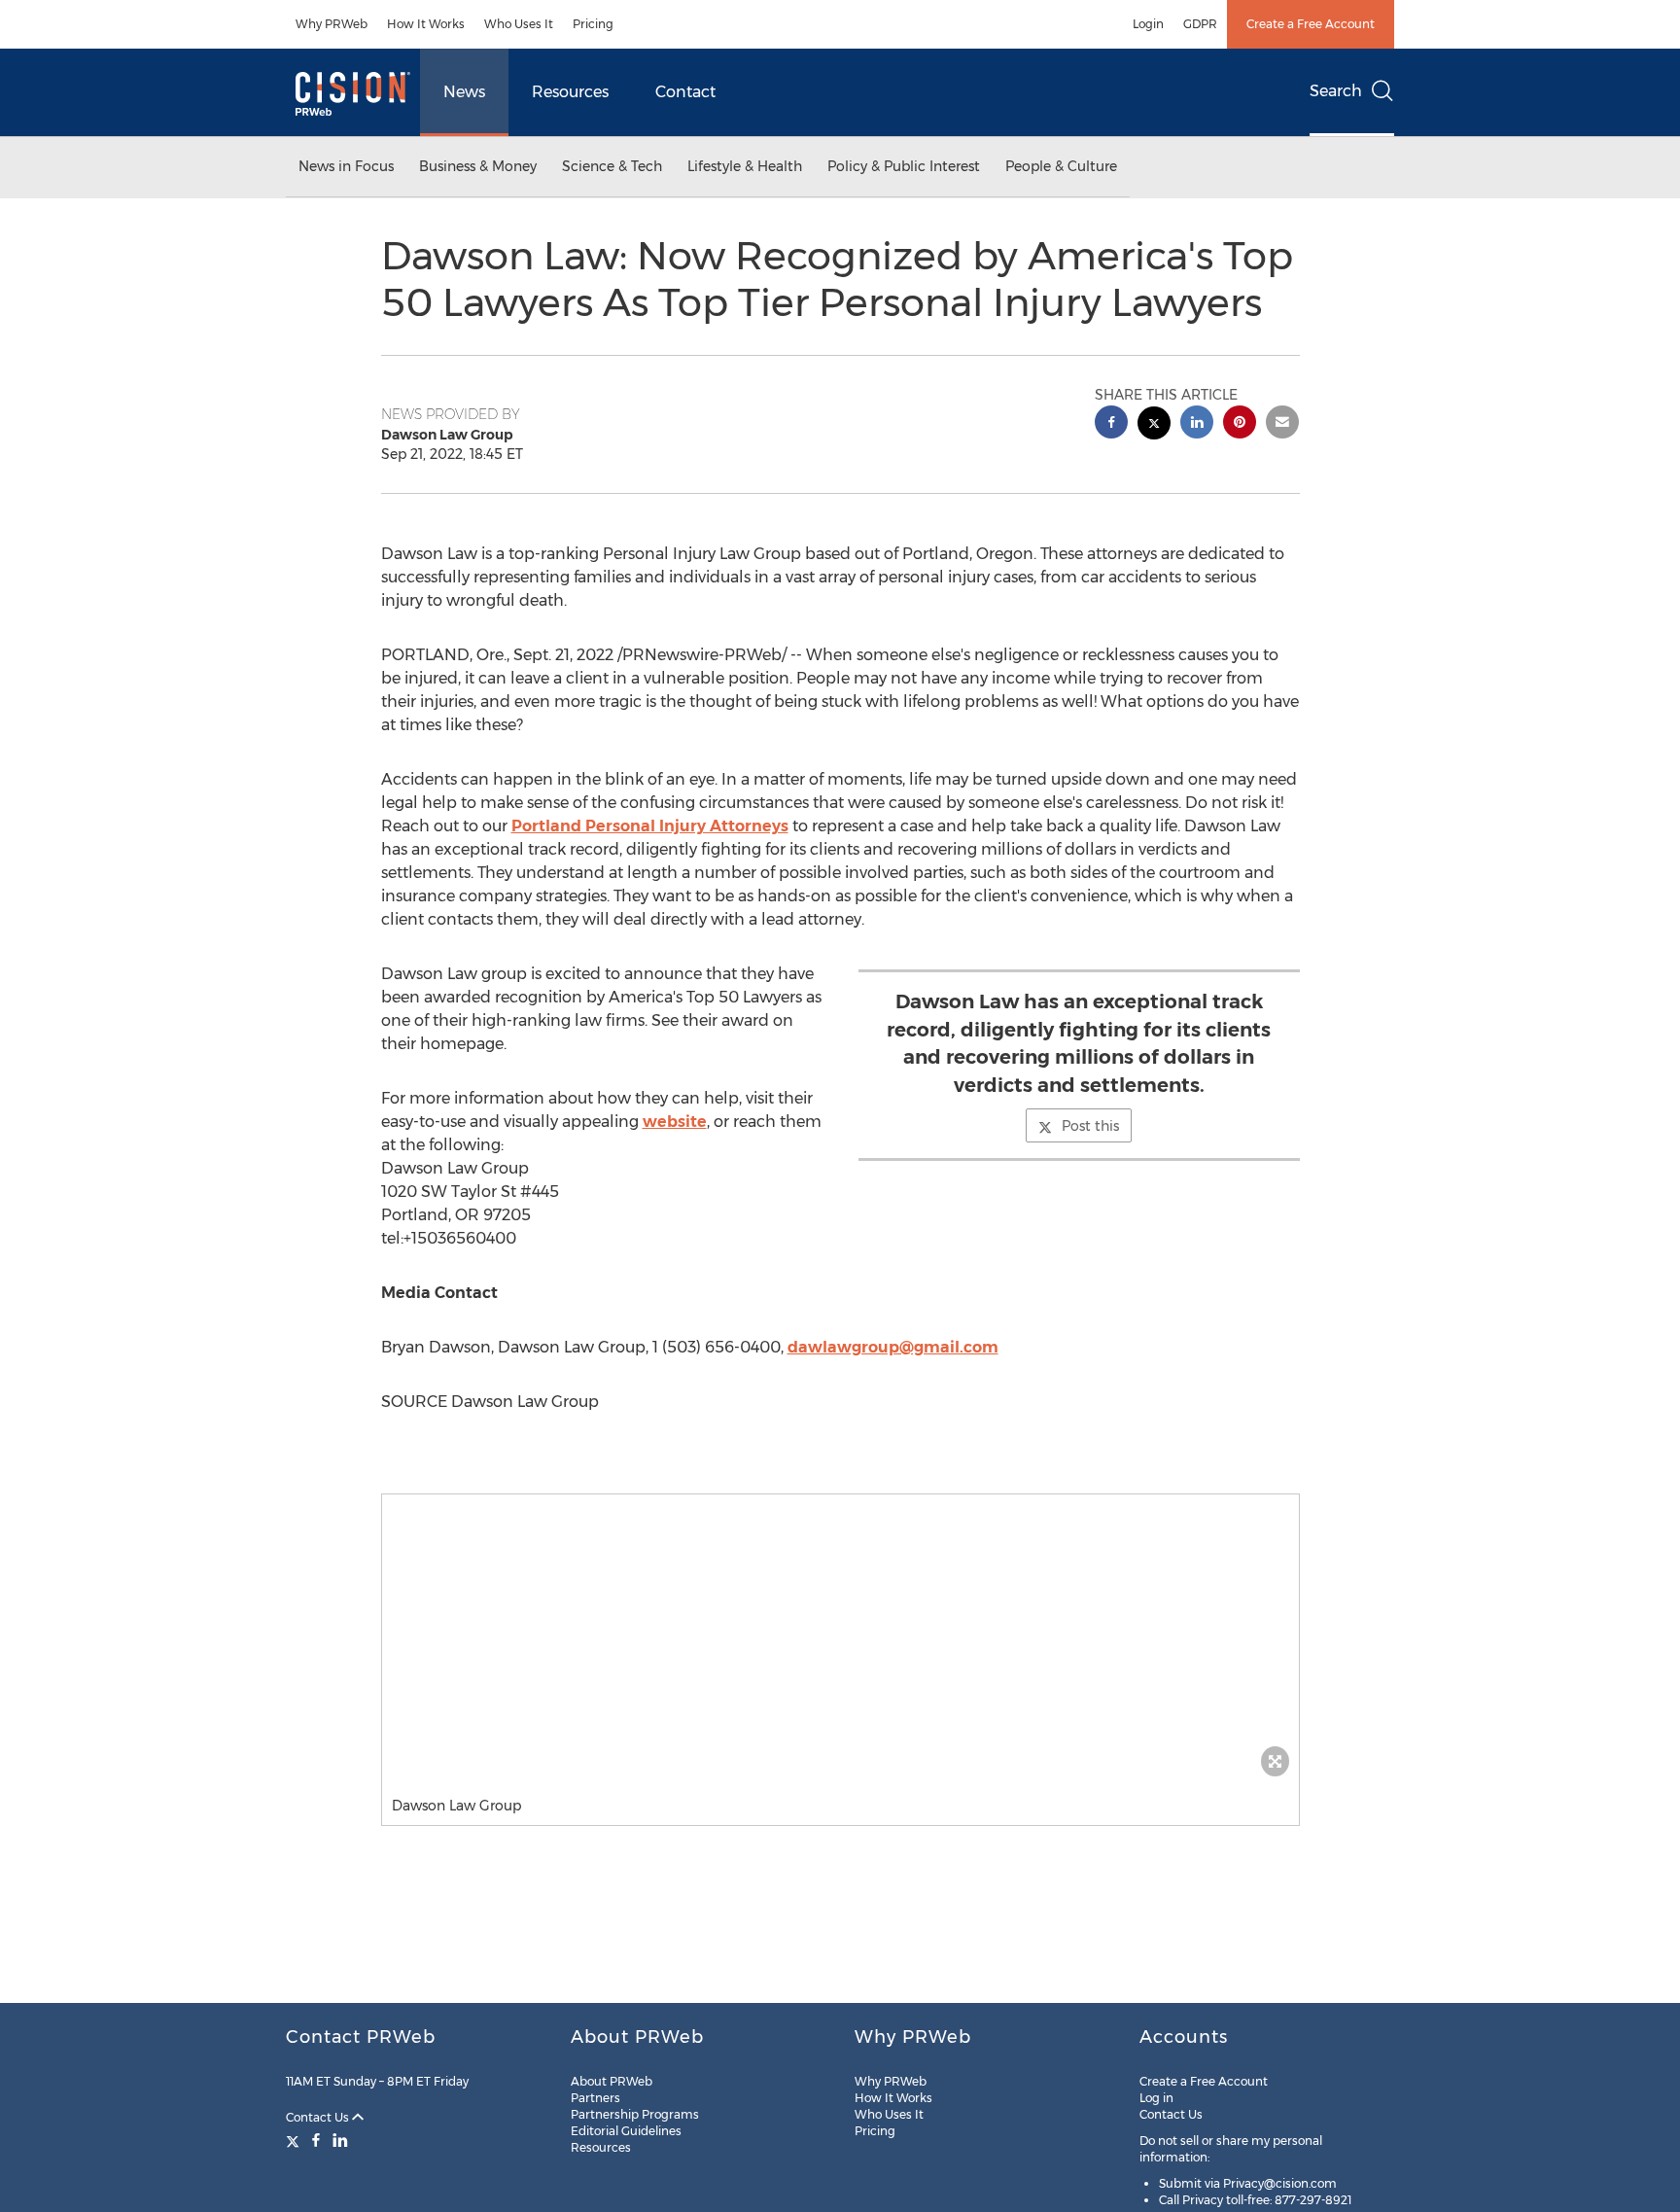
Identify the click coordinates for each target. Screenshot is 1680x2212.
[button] (840, 1640)
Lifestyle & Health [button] (745, 166)
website (675, 1122)
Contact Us (319, 2117)
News (464, 92)
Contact (685, 92)
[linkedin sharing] (1197, 424)
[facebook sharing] (1111, 424)
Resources (570, 92)
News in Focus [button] (346, 166)
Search (1336, 91)
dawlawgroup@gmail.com (893, 1347)
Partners (595, 2098)
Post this (1090, 1126)
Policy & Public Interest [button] (904, 166)
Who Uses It (519, 24)
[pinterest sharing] (1240, 424)
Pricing (593, 24)
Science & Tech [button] (612, 166)
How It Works (426, 24)
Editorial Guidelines (626, 2131)
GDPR (1200, 24)
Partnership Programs (635, 2114)
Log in (1156, 2098)
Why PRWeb (332, 24)
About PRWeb (612, 2081)
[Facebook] (316, 2140)
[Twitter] (295, 2140)
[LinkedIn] (340, 2140)
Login (1148, 24)
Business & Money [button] (478, 166)
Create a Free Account (1311, 24)
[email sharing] (1282, 424)
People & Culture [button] (1061, 166)
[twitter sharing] (1154, 425)
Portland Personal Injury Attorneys (650, 826)
